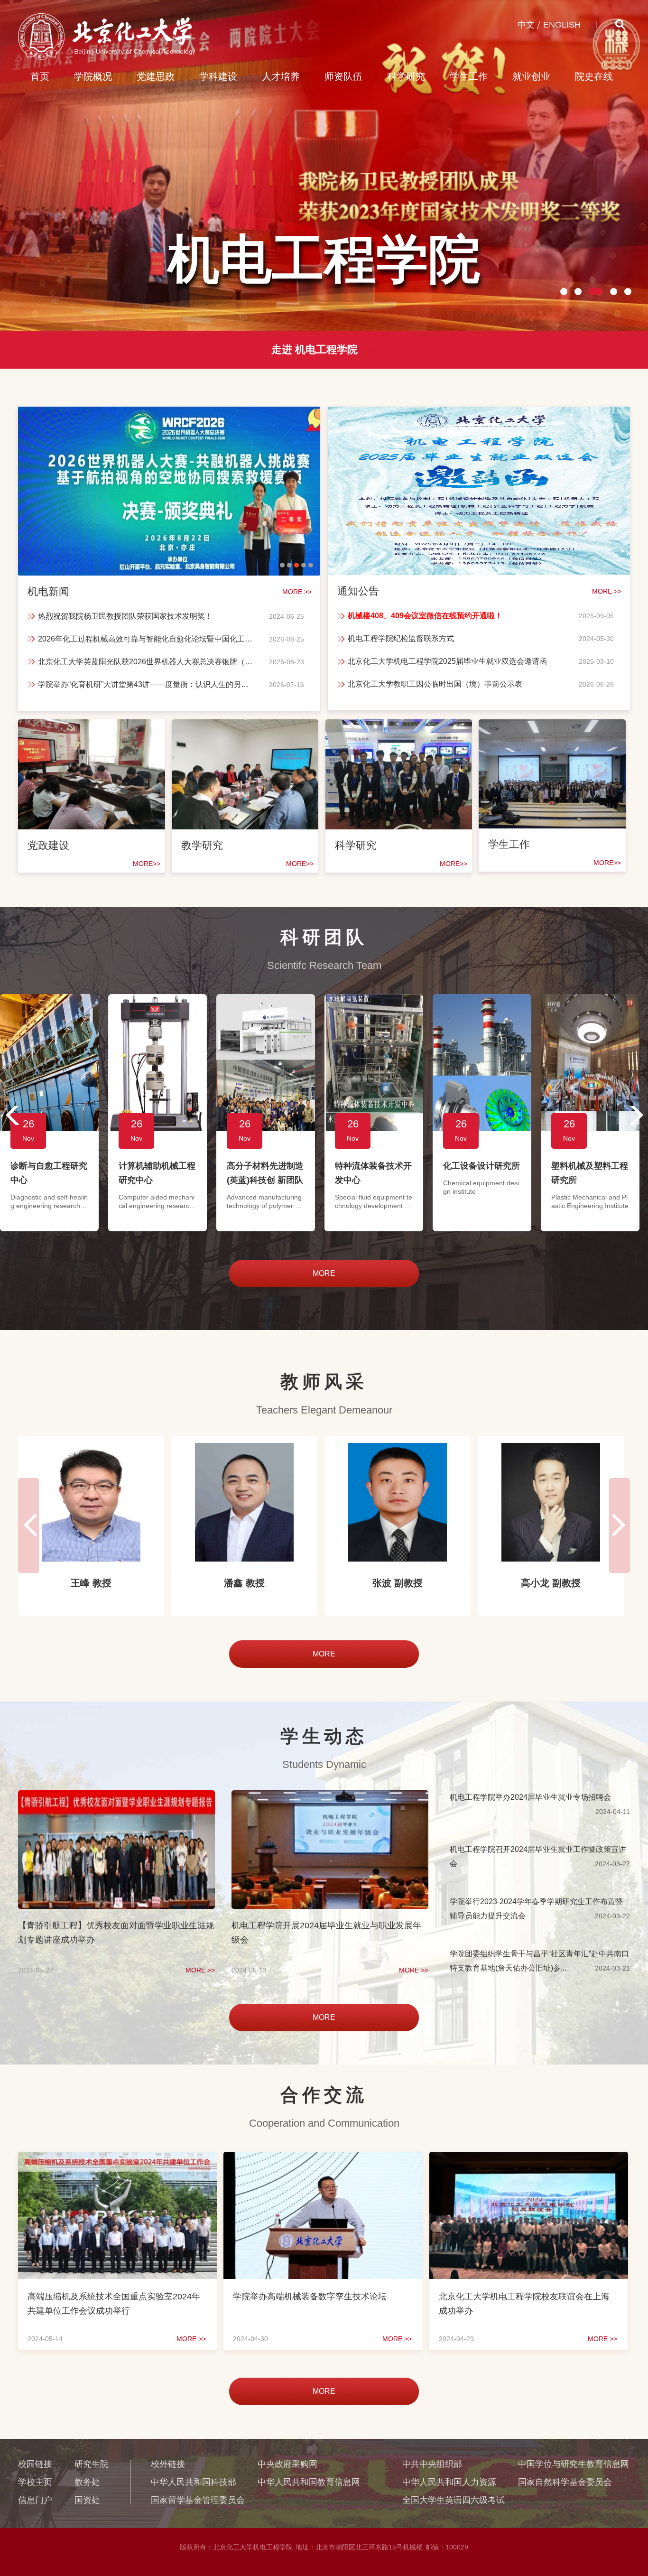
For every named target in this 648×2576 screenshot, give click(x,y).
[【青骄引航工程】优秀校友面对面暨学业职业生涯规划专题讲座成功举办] (116, 1799)
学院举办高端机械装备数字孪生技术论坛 (310, 2297)
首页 (40, 76)
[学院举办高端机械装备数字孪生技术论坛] (323, 2161)
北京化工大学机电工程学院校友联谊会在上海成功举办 (524, 2304)
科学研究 (406, 76)
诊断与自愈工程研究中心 (49, 1173)
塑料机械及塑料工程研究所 (590, 1173)
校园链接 (35, 2464)
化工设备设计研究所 (481, 1166)
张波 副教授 (244, 1583)
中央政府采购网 (287, 2464)
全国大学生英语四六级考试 (454, 2500)
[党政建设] (92, 730)
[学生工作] (552, 730)
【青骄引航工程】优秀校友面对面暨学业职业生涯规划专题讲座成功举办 (116, 1933)
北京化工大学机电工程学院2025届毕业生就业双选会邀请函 (447, 661)
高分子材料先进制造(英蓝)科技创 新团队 (265, 1173)
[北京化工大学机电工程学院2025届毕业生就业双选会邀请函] (479, 418)
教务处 (87, 2482)
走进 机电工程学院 (315, 349)
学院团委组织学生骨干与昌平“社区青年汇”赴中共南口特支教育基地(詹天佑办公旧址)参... (539, 1961)
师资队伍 (343, 76)
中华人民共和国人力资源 (449, 2482)
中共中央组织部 (432, 2464)
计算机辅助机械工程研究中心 (157, 1173)
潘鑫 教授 (91, 1583)
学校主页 (35, 2482)
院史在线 (594, 76)
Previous (9, 1116)
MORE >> (200, 1970)
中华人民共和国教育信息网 (309, 2482)
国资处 (87, 2500)
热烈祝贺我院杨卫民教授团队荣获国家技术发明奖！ (125, 616)
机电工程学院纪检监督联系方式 (401, 638)
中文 (526, 25)
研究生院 (92, 2464)
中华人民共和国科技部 (194, 2482)
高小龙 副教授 (398, 1583)
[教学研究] (245, 730)
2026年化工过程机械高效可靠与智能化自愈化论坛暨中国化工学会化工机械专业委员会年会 (147, 639)
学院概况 (93, 76)
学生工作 (469, 76)
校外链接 (168, 2464)
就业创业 (531, 76)
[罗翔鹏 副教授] (551, 1502)
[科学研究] (399, 730)
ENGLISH (562, 25)
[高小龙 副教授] (398, 1502)
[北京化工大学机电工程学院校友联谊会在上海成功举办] (529, 2161)
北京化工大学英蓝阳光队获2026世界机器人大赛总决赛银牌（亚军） (147, 662)
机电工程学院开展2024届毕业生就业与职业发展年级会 (326, 1933)
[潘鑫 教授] (91, 1502)
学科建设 (218, 76)
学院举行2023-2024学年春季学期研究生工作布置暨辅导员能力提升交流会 (536, 1909)
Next (639, 1116)
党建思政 (156, 76)
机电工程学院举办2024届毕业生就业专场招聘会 (530, 1797)
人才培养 (281, 76)
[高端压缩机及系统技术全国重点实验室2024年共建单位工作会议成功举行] (117, 2161)
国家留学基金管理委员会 (198, 2500)
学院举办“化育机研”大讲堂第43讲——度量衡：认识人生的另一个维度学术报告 (147, 684)
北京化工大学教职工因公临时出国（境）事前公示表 (435, 684)
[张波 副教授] (244, 1502)
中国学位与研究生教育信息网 (574, 2464)
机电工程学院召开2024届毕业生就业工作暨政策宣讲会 (538, 1856)
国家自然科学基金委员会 (565, 2482)
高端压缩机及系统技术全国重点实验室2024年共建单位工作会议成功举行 (114, 2304)
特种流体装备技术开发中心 (373, 1173)
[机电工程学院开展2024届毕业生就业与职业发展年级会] (330, 1799)
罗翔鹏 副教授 (551, 1583)
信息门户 (35, 2500)
